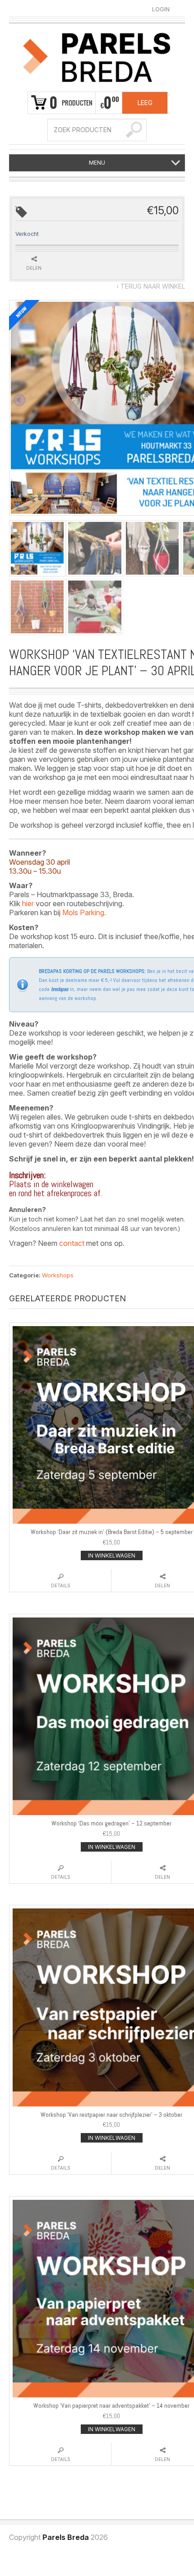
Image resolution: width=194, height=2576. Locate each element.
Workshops (58, 1275)
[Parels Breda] (97, 56)
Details (61, 1585)
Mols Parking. (84, 912)
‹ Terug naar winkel (151, 286)
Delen (34, 268)
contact (72, 1243)
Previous (19, 400)
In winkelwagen (112, 1555)
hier (28, 903)
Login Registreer (161, 9)
